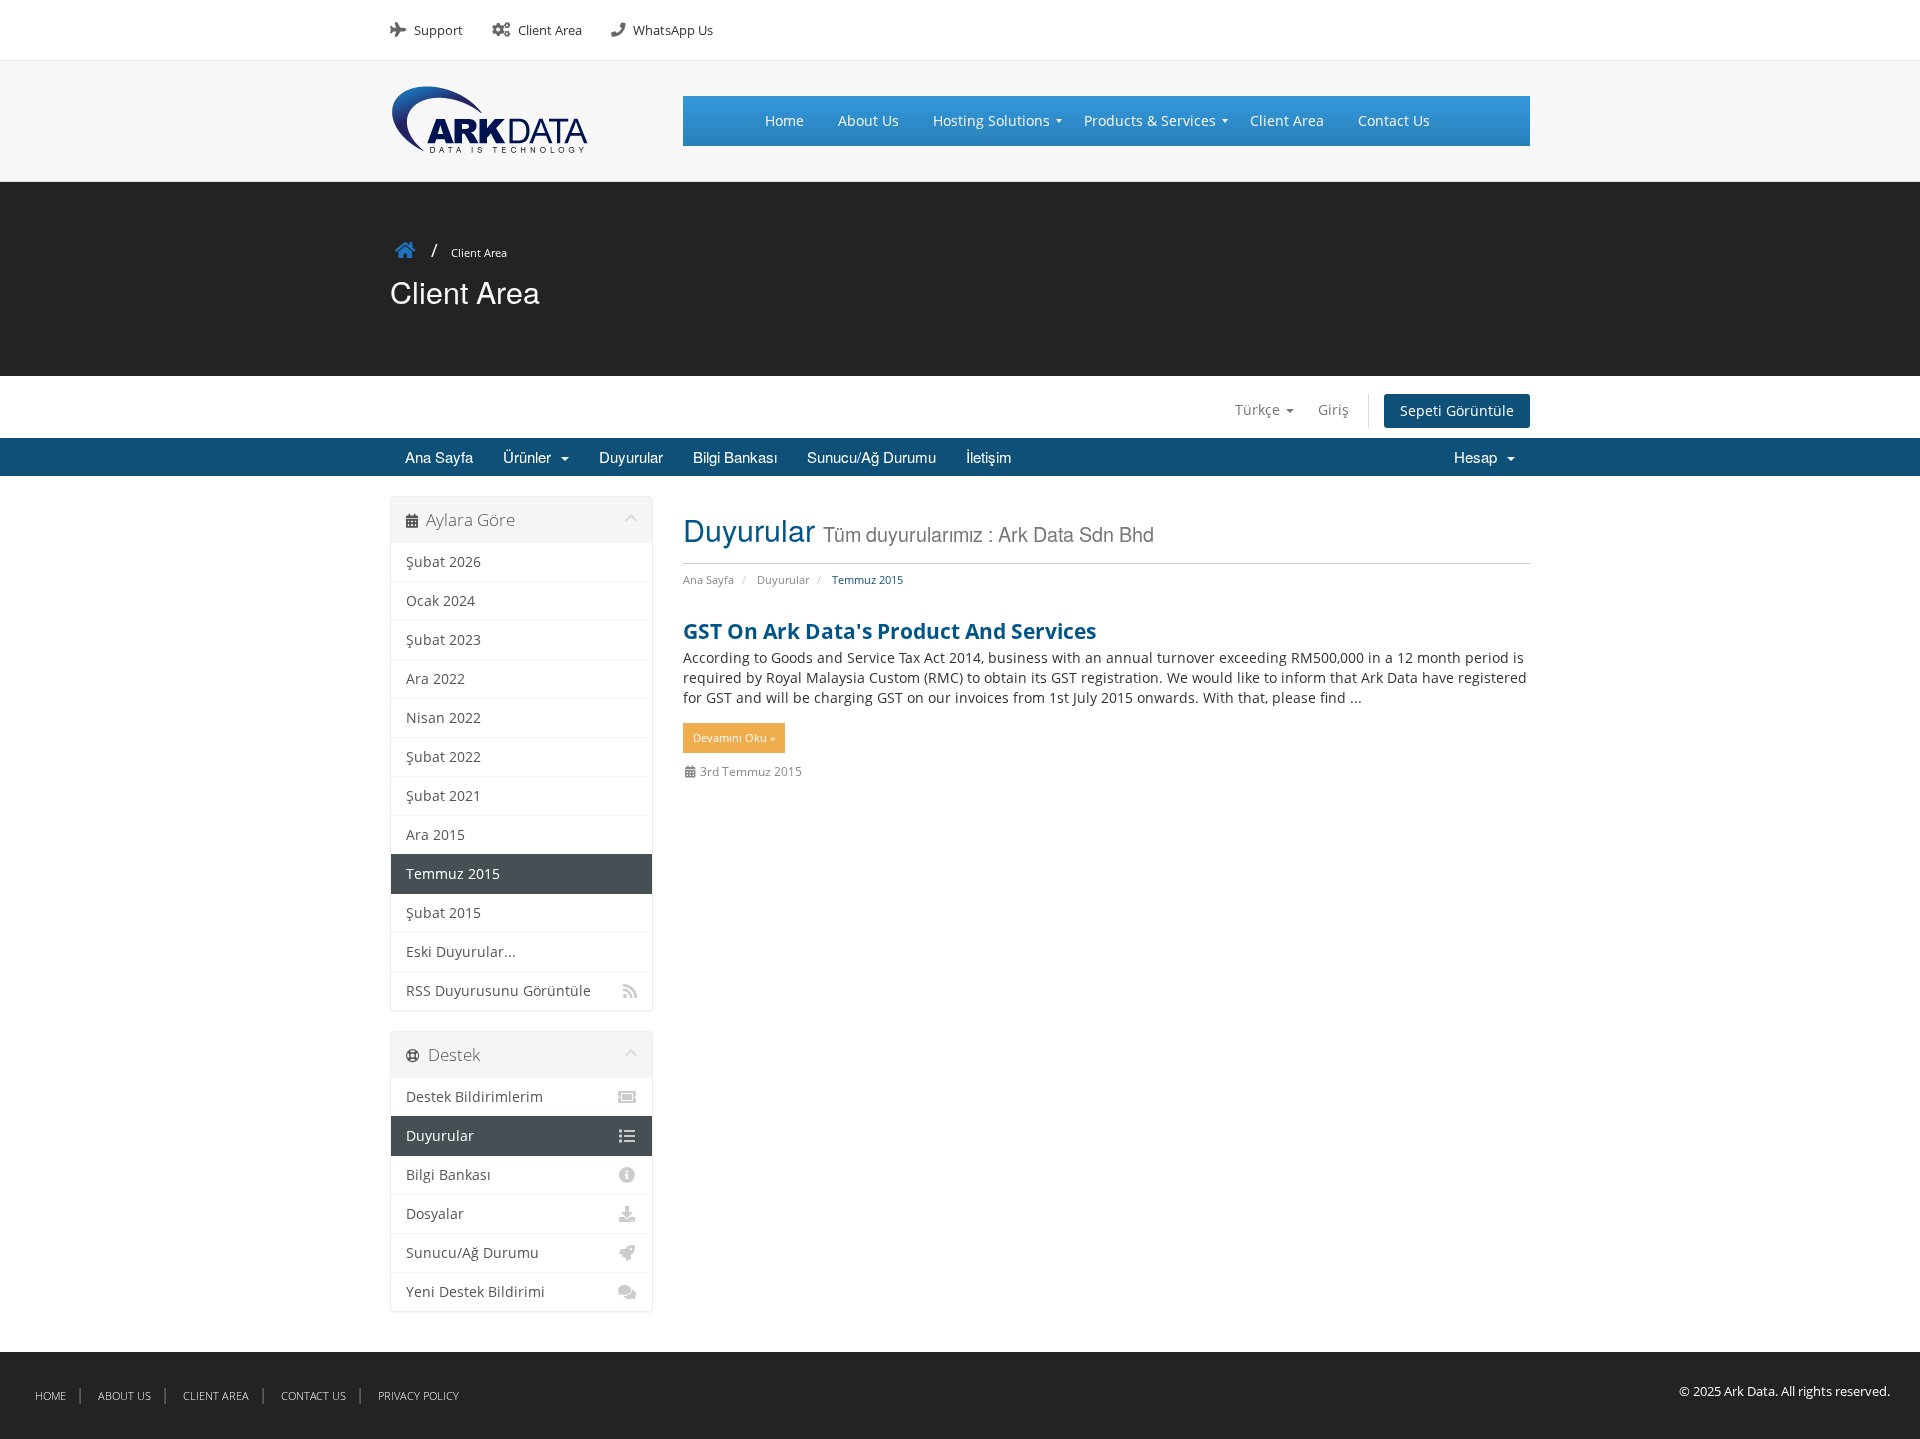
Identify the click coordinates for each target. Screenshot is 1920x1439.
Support (438, 30)
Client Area (550, 30)
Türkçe (1259, 409)
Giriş (1333, 409)
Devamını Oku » (734, 738)
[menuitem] (793, 121)
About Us (124, 1395)
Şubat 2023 (443, 640)
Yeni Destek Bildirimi (475, 1292)
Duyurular (631, 456)
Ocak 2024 (440, 601)
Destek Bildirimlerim (474, 1097)
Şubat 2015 (443, 913)
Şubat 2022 (443, 757)
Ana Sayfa (439, 456)
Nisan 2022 (443, 718)
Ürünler (531, 456)
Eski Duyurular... (461, 952)
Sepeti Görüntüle (1457, 410)
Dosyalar (435, 1214)
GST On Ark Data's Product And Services (889, 631)
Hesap (1479, 456)
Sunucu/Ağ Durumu (871, 456)
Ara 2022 (435, 679)
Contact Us (313, 1395)
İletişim (989, 456)
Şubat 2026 (443, 562)
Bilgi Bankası (735, 456)
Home (50, 1395)
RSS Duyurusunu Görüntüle (498, 991)
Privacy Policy (418, 1395)
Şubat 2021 (443, 796)
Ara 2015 (435, 835)
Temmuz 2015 (453, 874)
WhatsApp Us (673, 30)
